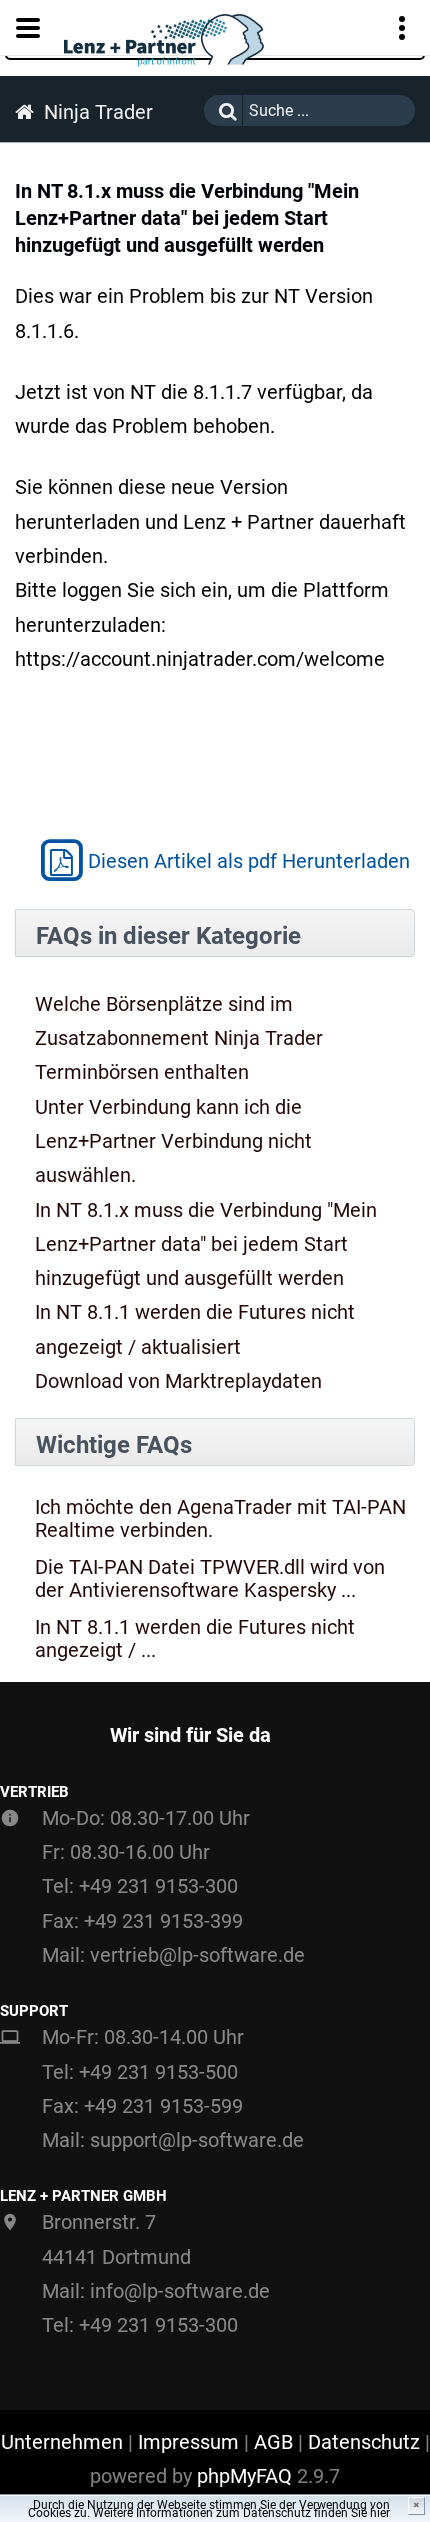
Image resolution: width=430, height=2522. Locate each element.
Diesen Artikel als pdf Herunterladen (249, 861)
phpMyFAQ (244, 2476)
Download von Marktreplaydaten (178, 1381)
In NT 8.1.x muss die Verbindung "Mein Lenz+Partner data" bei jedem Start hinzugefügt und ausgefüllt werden (206, 1244)
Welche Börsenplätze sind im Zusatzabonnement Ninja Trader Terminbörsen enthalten (179, 1038)
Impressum (188, 2442)
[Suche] (223, 110)
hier (380, 2513)
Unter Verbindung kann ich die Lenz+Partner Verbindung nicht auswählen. (173, 1141)
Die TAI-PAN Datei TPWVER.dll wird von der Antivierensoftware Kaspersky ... (210, 1579)
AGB (273, 2442)
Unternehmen (62, 2442)
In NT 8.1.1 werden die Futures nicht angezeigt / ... (195, 1639)
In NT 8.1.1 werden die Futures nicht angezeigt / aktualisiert (195, 1329)
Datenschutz (364, 2442)
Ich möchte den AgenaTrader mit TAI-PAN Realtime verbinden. (220, 1519)
